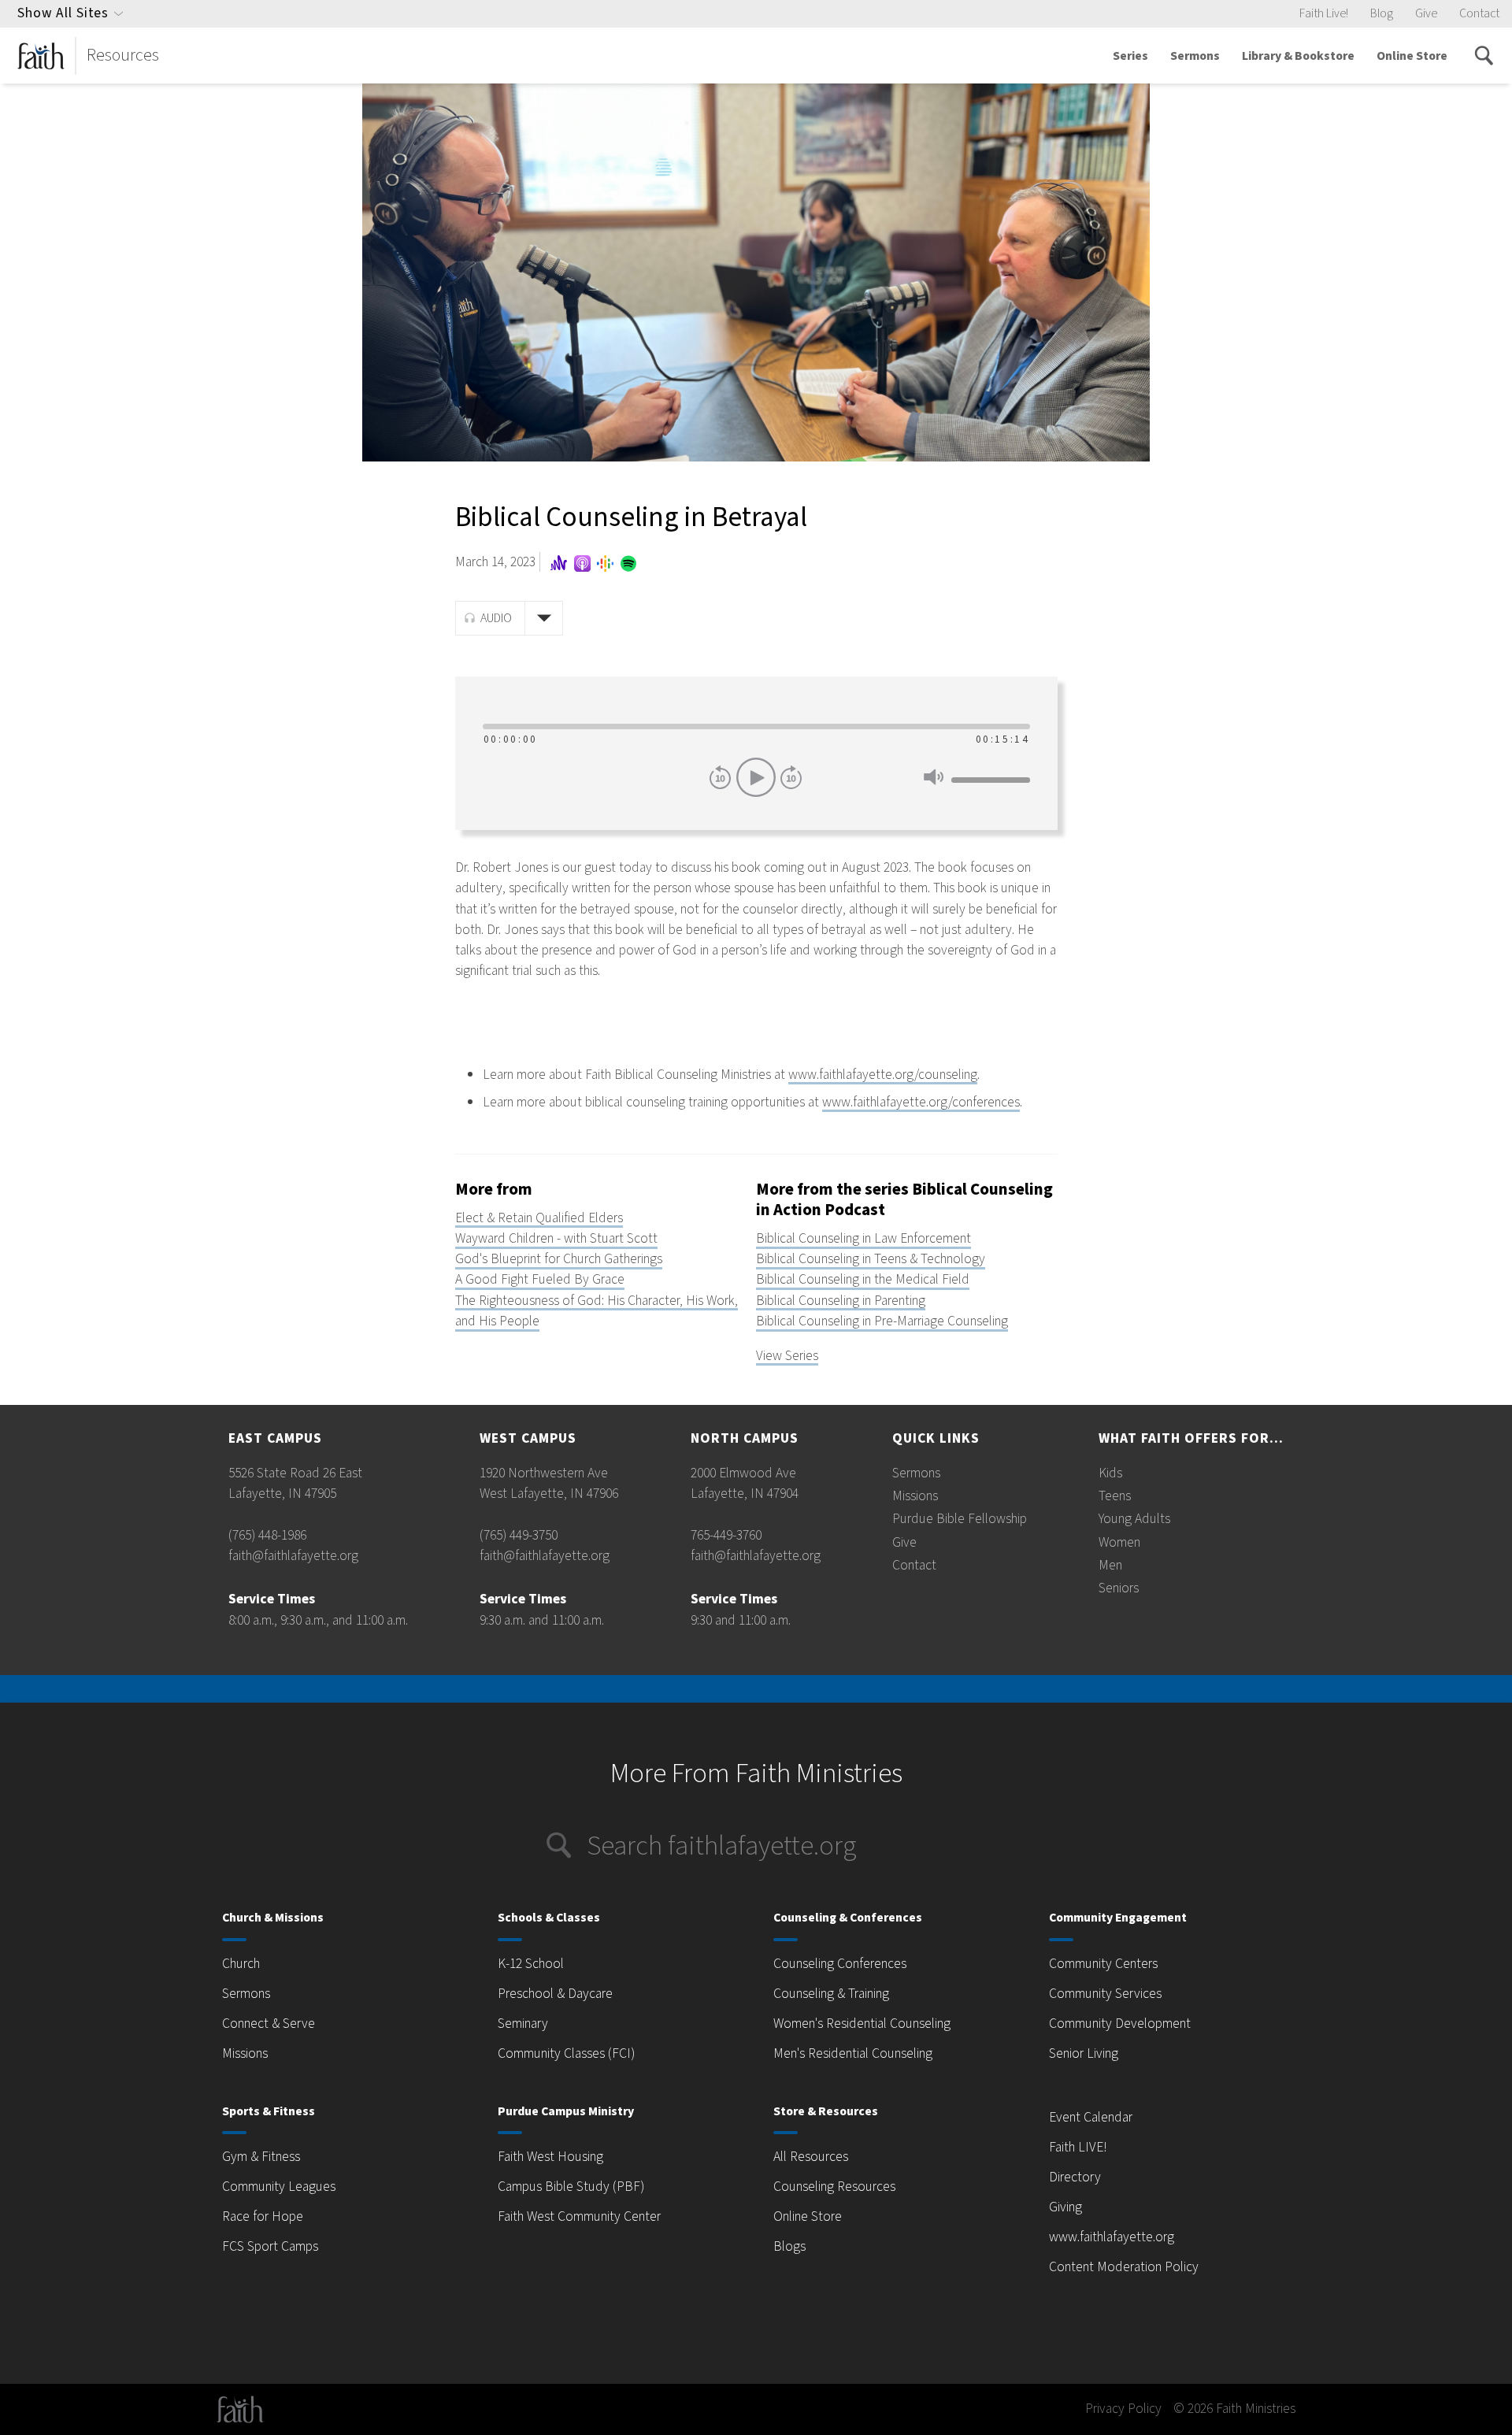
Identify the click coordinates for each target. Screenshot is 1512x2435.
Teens (1115, 1496)
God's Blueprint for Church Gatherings (559, 1259)
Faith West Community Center (579, 2216)
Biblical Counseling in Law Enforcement (863, 1238)
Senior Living (1084, 2053)
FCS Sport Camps (270, 2246)
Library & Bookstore (1298, 56)
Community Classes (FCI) (566, 2053)
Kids (1110, 1473)
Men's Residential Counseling (853, 2053)
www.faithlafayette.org (1112, 2237)
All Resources (811, 2157)
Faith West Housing (550, 2157)
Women (1119, 1542)
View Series (787, 1356)
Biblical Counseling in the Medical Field (863, 1279)
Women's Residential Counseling (862, 2024)
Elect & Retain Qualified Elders (539, 1218)
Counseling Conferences (840, 1964)
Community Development (1120, 2024)
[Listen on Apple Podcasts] (582, 563)
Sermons (1195, 56)
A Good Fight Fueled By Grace (540, 1279)
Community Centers (1103, 1964)
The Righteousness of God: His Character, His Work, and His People (597, 1311)
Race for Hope (263, 2216)
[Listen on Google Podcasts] (606, 563)
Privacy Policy (1123, 2409)
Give (1426, 13)
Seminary (523, 2024)
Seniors (1119, 1588)
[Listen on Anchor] (559, 563)
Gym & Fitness (261, 2157)
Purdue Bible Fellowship (960, 1519)
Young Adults (1134, 1519)
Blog (1382, 13)
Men (1110, 1565)
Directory (1075, 2177)
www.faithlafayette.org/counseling (883, 1075)
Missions (915, 1496)
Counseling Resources (834, 2187)
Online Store (1412, 56)
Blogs (789, 2246)
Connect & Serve (269, 2024)
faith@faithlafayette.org (293, 1556)
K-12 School (531, 1964)
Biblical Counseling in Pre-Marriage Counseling (882, 1321)
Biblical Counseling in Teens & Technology (871, 1259)
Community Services (1105, 1994)
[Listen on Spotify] (627, 563)
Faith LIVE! (1078, 2147)
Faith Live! (1324, 13)
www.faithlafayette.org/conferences (921, 1102)
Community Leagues (279, 2187)
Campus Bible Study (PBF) (571, 2187)
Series (1130, 56)
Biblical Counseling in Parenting (841, 1301)
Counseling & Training (831, 1994)
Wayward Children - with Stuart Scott (556, 1238)
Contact (1479, 13)
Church (241, 1964)
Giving (1065, 2207)
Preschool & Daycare (555, 1994)
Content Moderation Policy (1124, 2267)
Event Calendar (1091, 2117)
